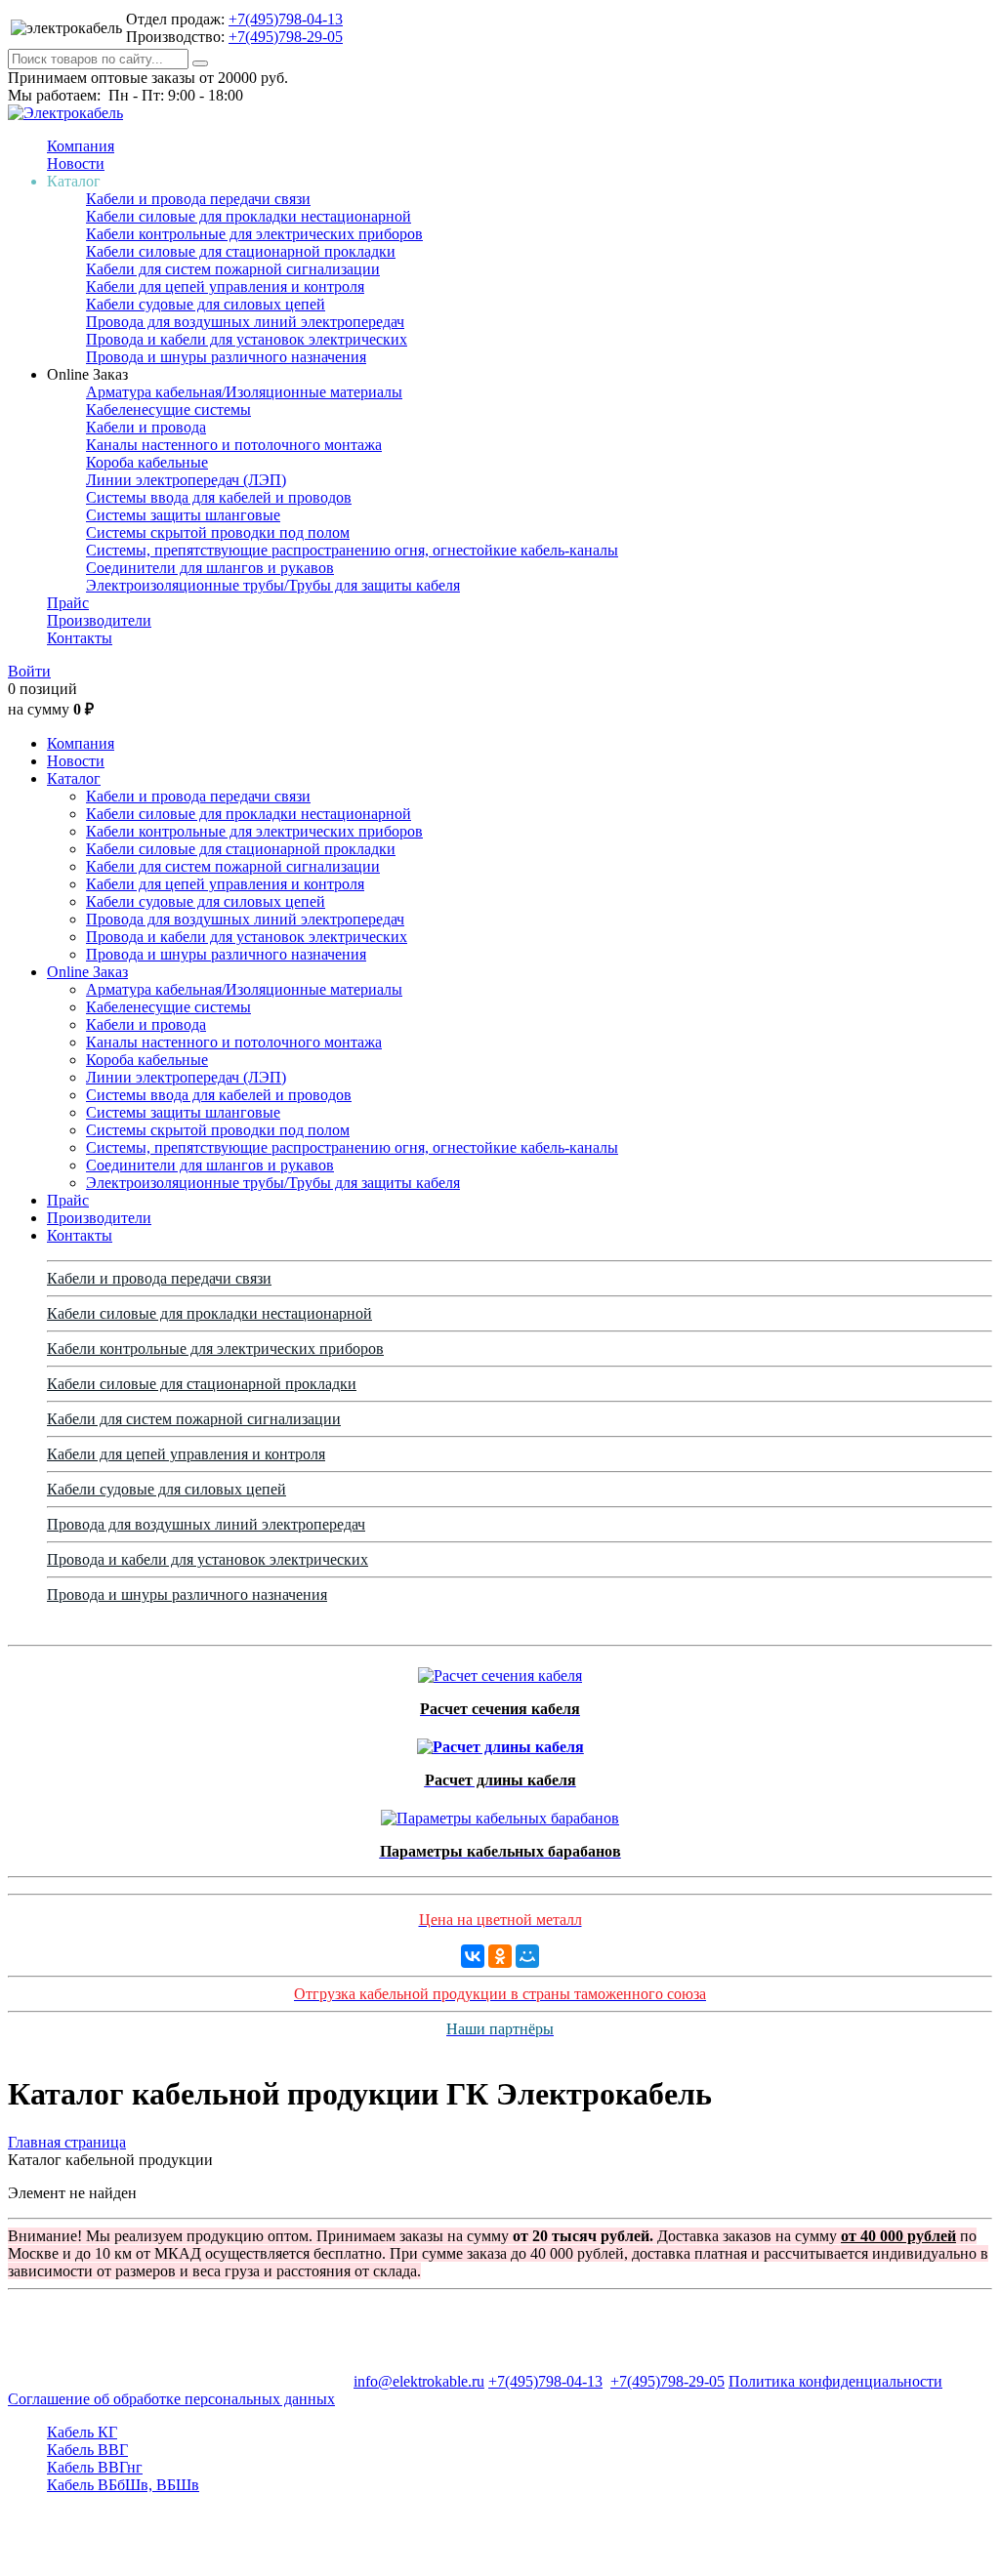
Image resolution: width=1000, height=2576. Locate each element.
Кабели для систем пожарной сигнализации (233, 269)
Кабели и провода (146, 427)
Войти (29, 671)
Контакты (80, 638)
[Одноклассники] (500, 1956)
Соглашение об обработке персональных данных (171, 2399)
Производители (99, 620)
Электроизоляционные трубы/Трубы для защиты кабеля (273, 585)
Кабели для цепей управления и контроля (225, 286)
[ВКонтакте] (473, 1956)
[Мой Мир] (527, 1956)
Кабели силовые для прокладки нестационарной (249, 216)
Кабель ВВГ (87, 2450)
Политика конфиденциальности (835, 2381)
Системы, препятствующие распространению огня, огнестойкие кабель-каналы (352, 550)
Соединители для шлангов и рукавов (210, 568)
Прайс (68, 603)
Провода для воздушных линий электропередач (245, 322)
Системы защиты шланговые (183, 515)
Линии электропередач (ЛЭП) (186, 480)
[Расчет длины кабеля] (500, 1742)
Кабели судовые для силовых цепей (206, 304)
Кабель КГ (82, 2432)
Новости (76, 164)
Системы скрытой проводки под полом (218, 532)
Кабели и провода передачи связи (198, 199)
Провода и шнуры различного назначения (226, 357)
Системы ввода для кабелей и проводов (219, 497)
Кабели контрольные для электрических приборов (254, 234)
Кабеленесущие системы (168, 409)
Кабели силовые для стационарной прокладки (241, 251)
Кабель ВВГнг (95, 2467)
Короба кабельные (147, 462)
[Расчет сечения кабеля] (500, 1671)
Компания (81, 146)
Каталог (74, 778)
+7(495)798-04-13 (286, 19)
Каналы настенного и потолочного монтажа (234, 445)
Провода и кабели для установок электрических (247, 339)
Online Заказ (87, 972)
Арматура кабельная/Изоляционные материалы (244, 392)
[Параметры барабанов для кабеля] (500, 1813)
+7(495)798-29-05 (286, 37)
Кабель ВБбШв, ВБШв (123, 2485)
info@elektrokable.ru (419, 2381)
